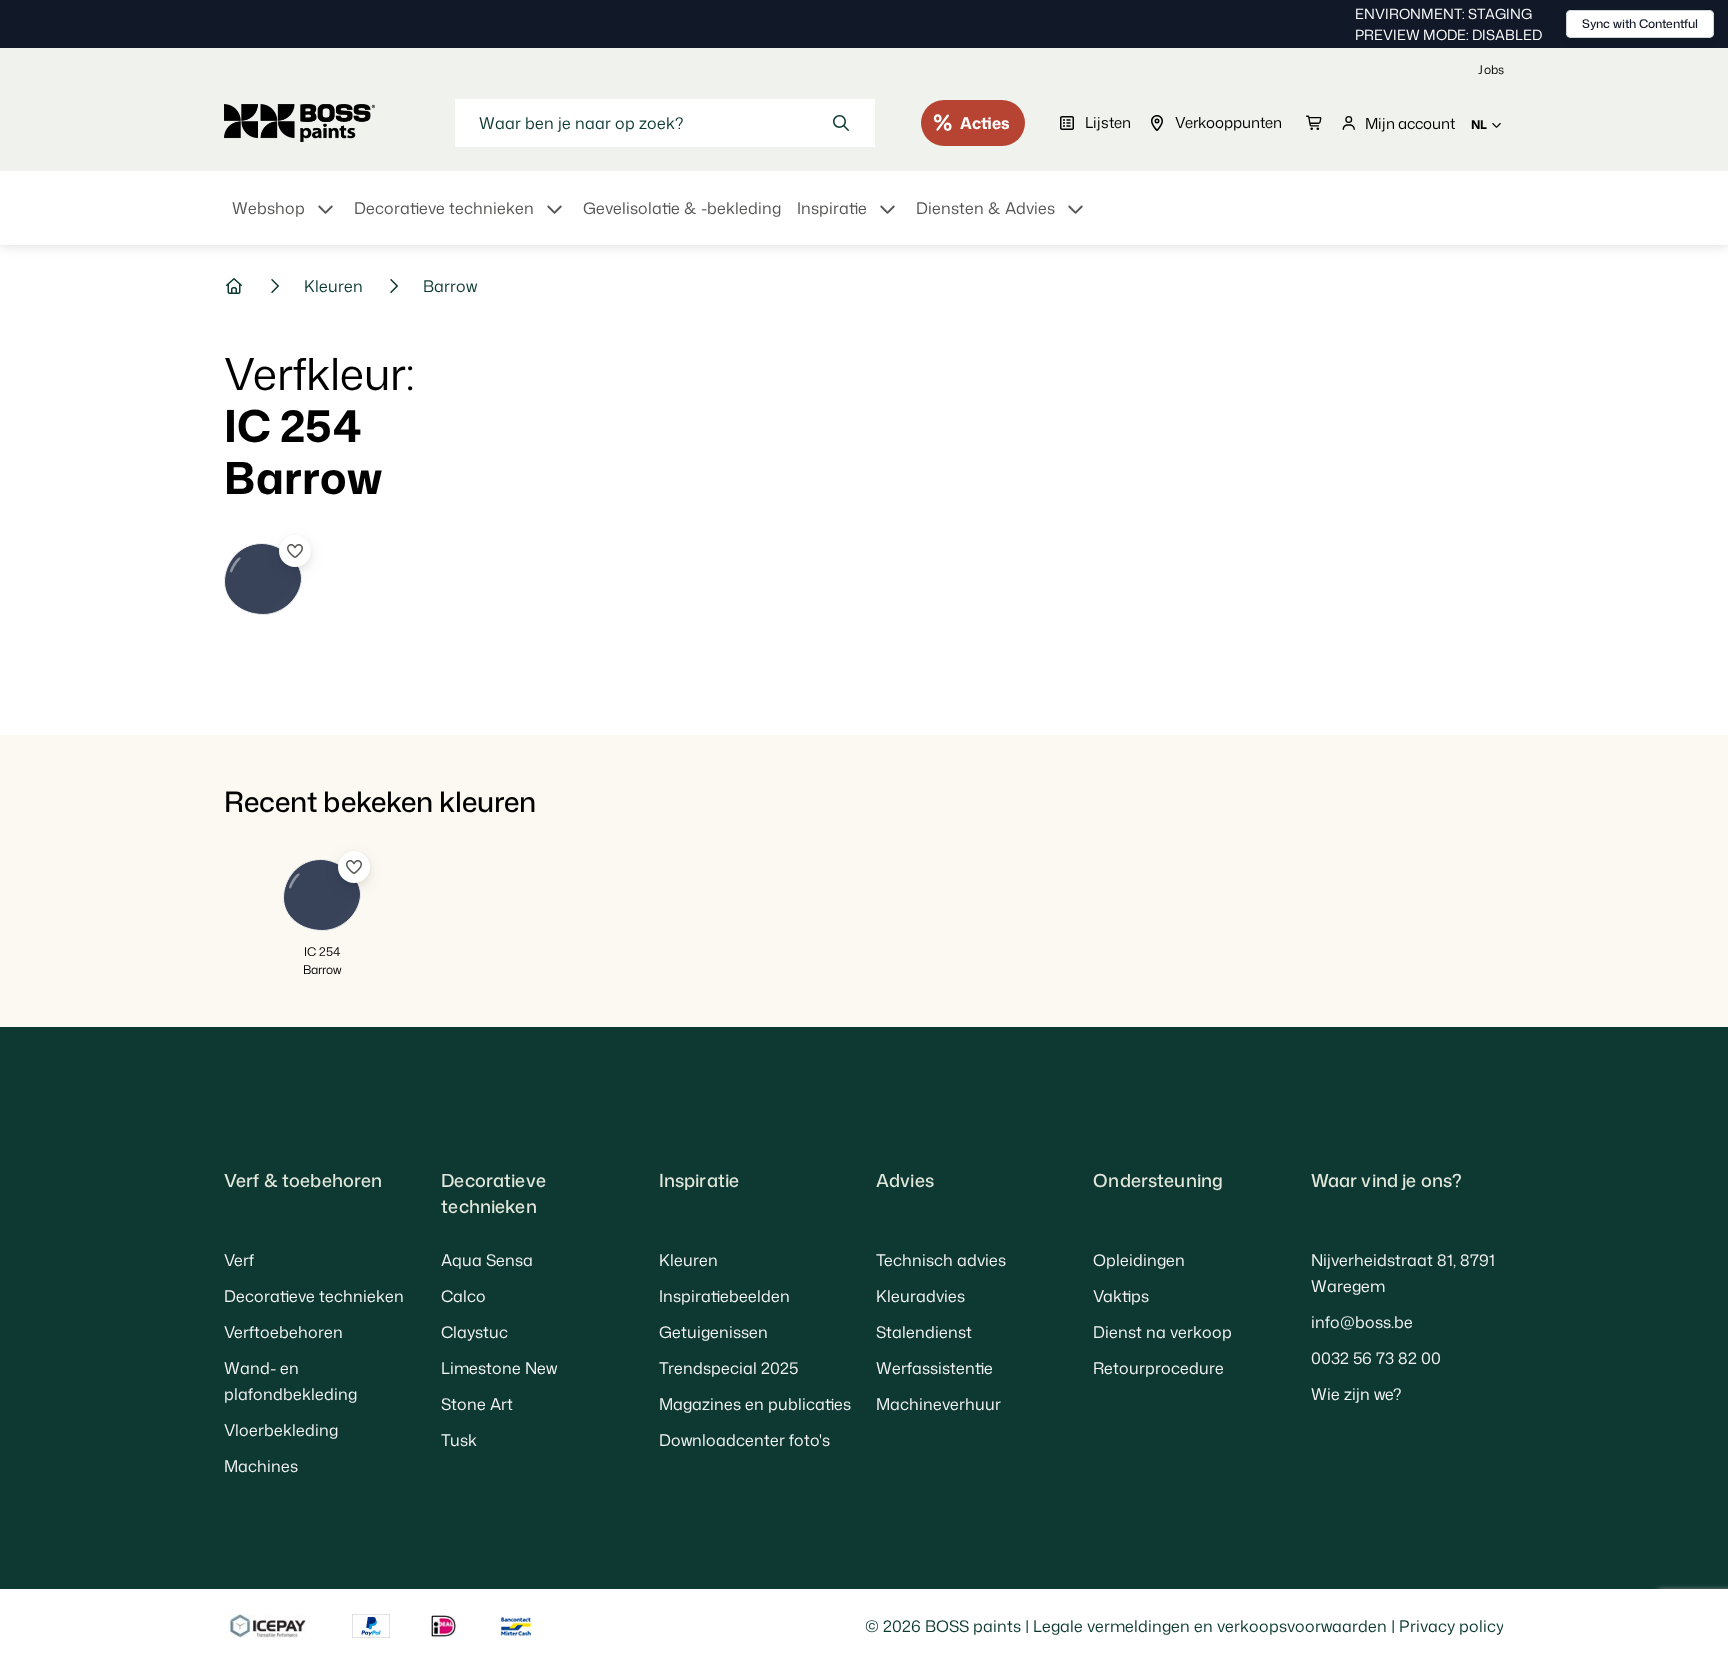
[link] (1491, 69)
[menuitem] (285, 220)
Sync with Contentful (1640, 23)
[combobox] (665, 123)
